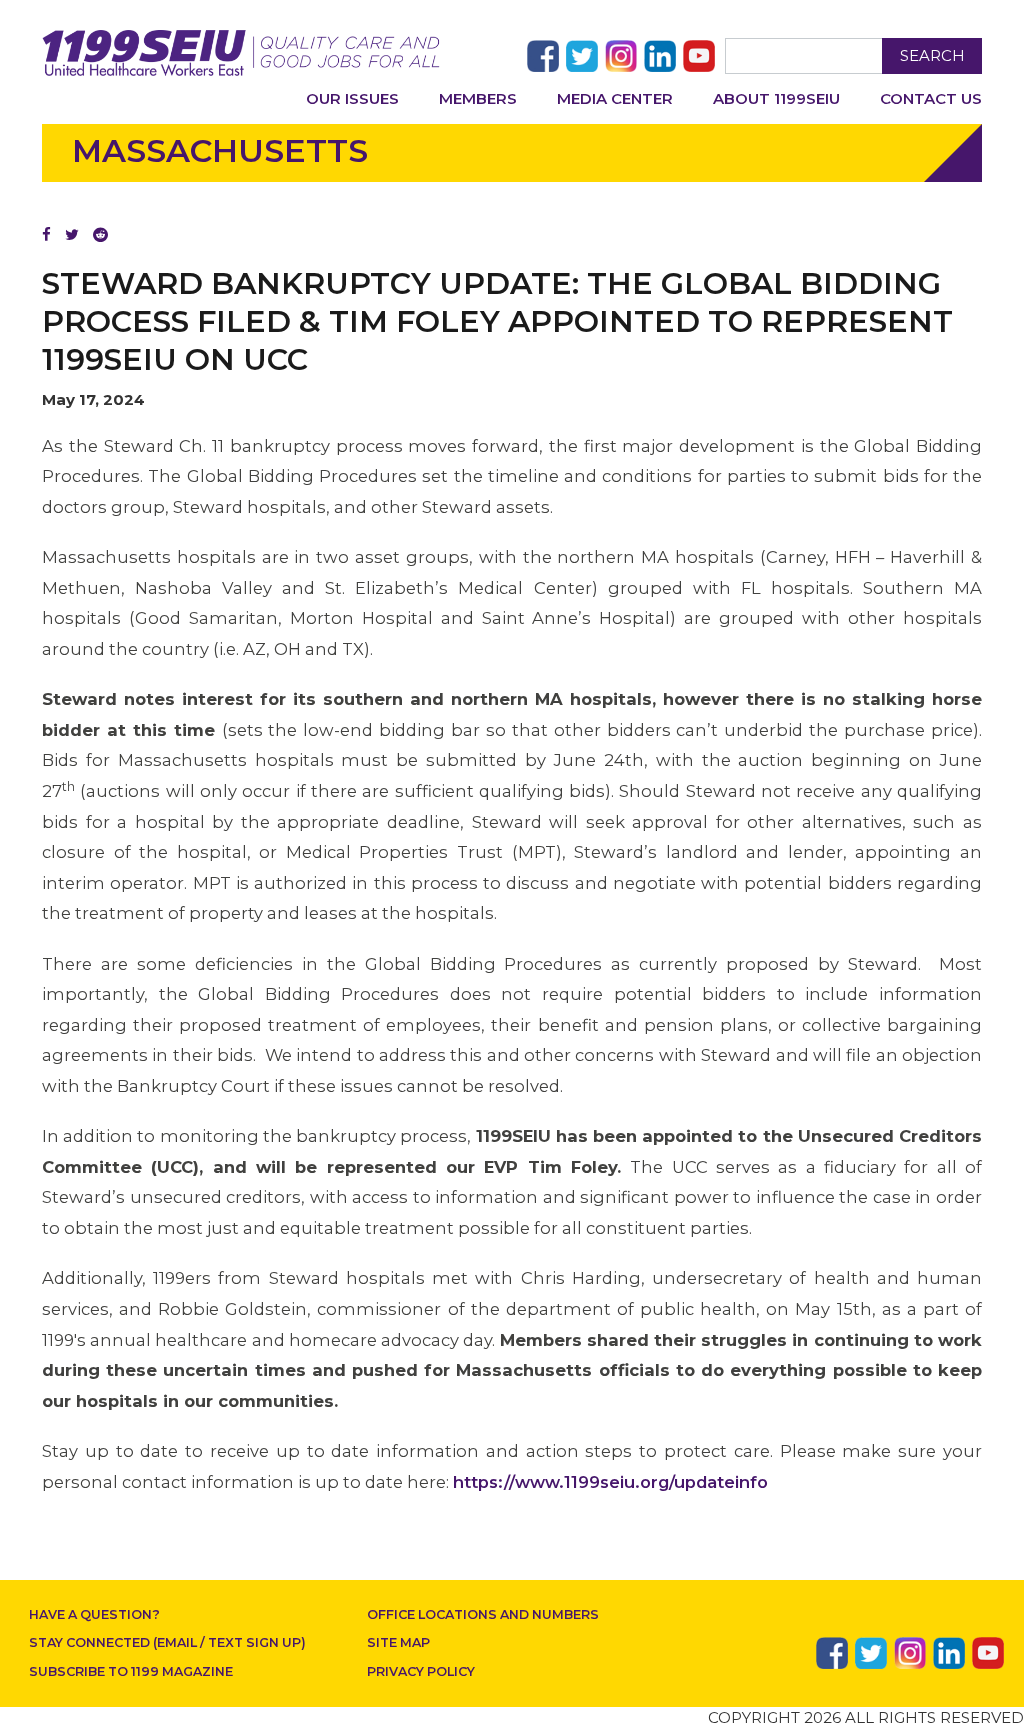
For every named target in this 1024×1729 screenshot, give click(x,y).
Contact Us (931, 98)
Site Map (398, 1642)
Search (932, 55)
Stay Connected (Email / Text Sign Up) (167, 1642)
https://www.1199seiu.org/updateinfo (610, 1482)
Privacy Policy (421, 1671)
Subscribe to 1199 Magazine (131, 1671)
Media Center (615, 98)
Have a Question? (94, 1614)
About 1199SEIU (776, 98)
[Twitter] (72, 234)
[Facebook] (46, 234)
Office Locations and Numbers (483, 1614)
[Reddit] (100, 234)
